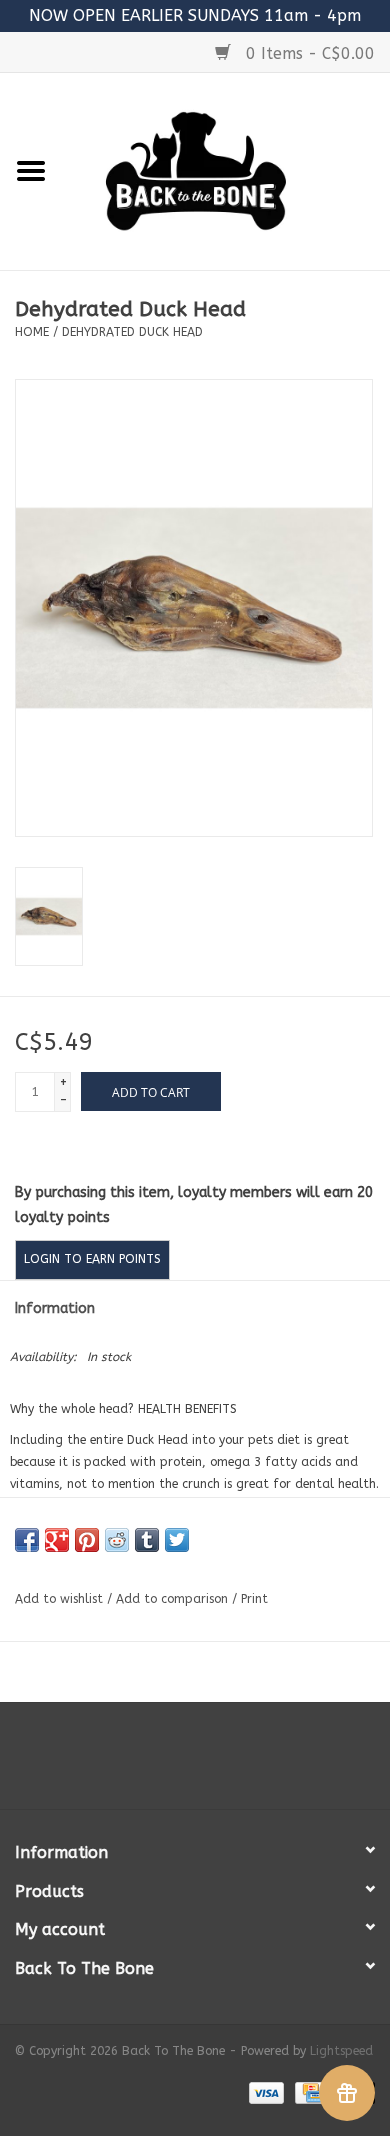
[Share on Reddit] (117, 1540)
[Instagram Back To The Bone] (195, 1763)
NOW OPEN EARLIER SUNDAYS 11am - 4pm (195, 15)
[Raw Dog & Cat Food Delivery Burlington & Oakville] (226, 170)
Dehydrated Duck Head (132, 332)
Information (55, 1308)
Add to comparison (174, 1599)
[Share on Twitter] (177, 1540)
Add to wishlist (59, 1599)
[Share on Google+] (57, 1540)
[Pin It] (87, 1540)
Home (32, 332)
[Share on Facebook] (27, 1540)
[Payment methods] (265, 2092)
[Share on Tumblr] (147, 1540)
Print (254, 1599)
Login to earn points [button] (92, 1259)
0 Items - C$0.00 (308, 53)
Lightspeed (341, 2051)
